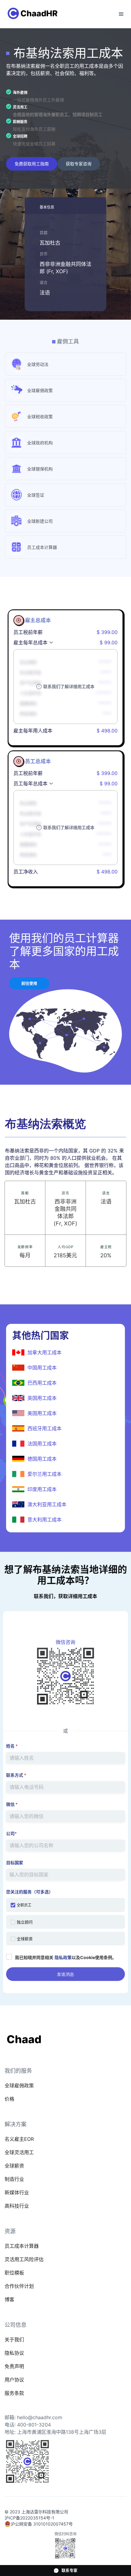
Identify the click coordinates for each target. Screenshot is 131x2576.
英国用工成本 (42, 1398)
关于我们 (14, 2340)
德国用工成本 (42, 1459)
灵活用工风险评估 (24, 2259)
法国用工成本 (42, 1444)
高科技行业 (17, 2206)
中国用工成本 (42, 1368)
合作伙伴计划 (19, 2286)
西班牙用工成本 (44, 1428)
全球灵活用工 (19, 2152)
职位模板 (14, 2273)
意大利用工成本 (44, 1520)
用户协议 (14, 2380)
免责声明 (14, 2366)
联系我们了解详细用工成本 (69, 686)
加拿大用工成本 (44, 1352)
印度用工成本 (42, 1489)
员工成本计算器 (22, 2246)
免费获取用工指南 (32, 164)
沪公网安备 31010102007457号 (42, 2524)
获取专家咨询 (79, 164)
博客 (9, 2299)
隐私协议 (14, 2353)
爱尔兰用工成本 (44, 1474)
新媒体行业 (17, 2192)
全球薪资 (14, 2166)
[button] (121, 14)
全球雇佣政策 (19, 2085)
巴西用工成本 (42, 1383)
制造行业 (14, 2179)
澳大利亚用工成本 (47, 1504)
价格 (9, 2099)
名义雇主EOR (19, 2139)
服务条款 (14, 2393)
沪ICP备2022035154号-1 (29, 2518)
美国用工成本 (42, 1413)
